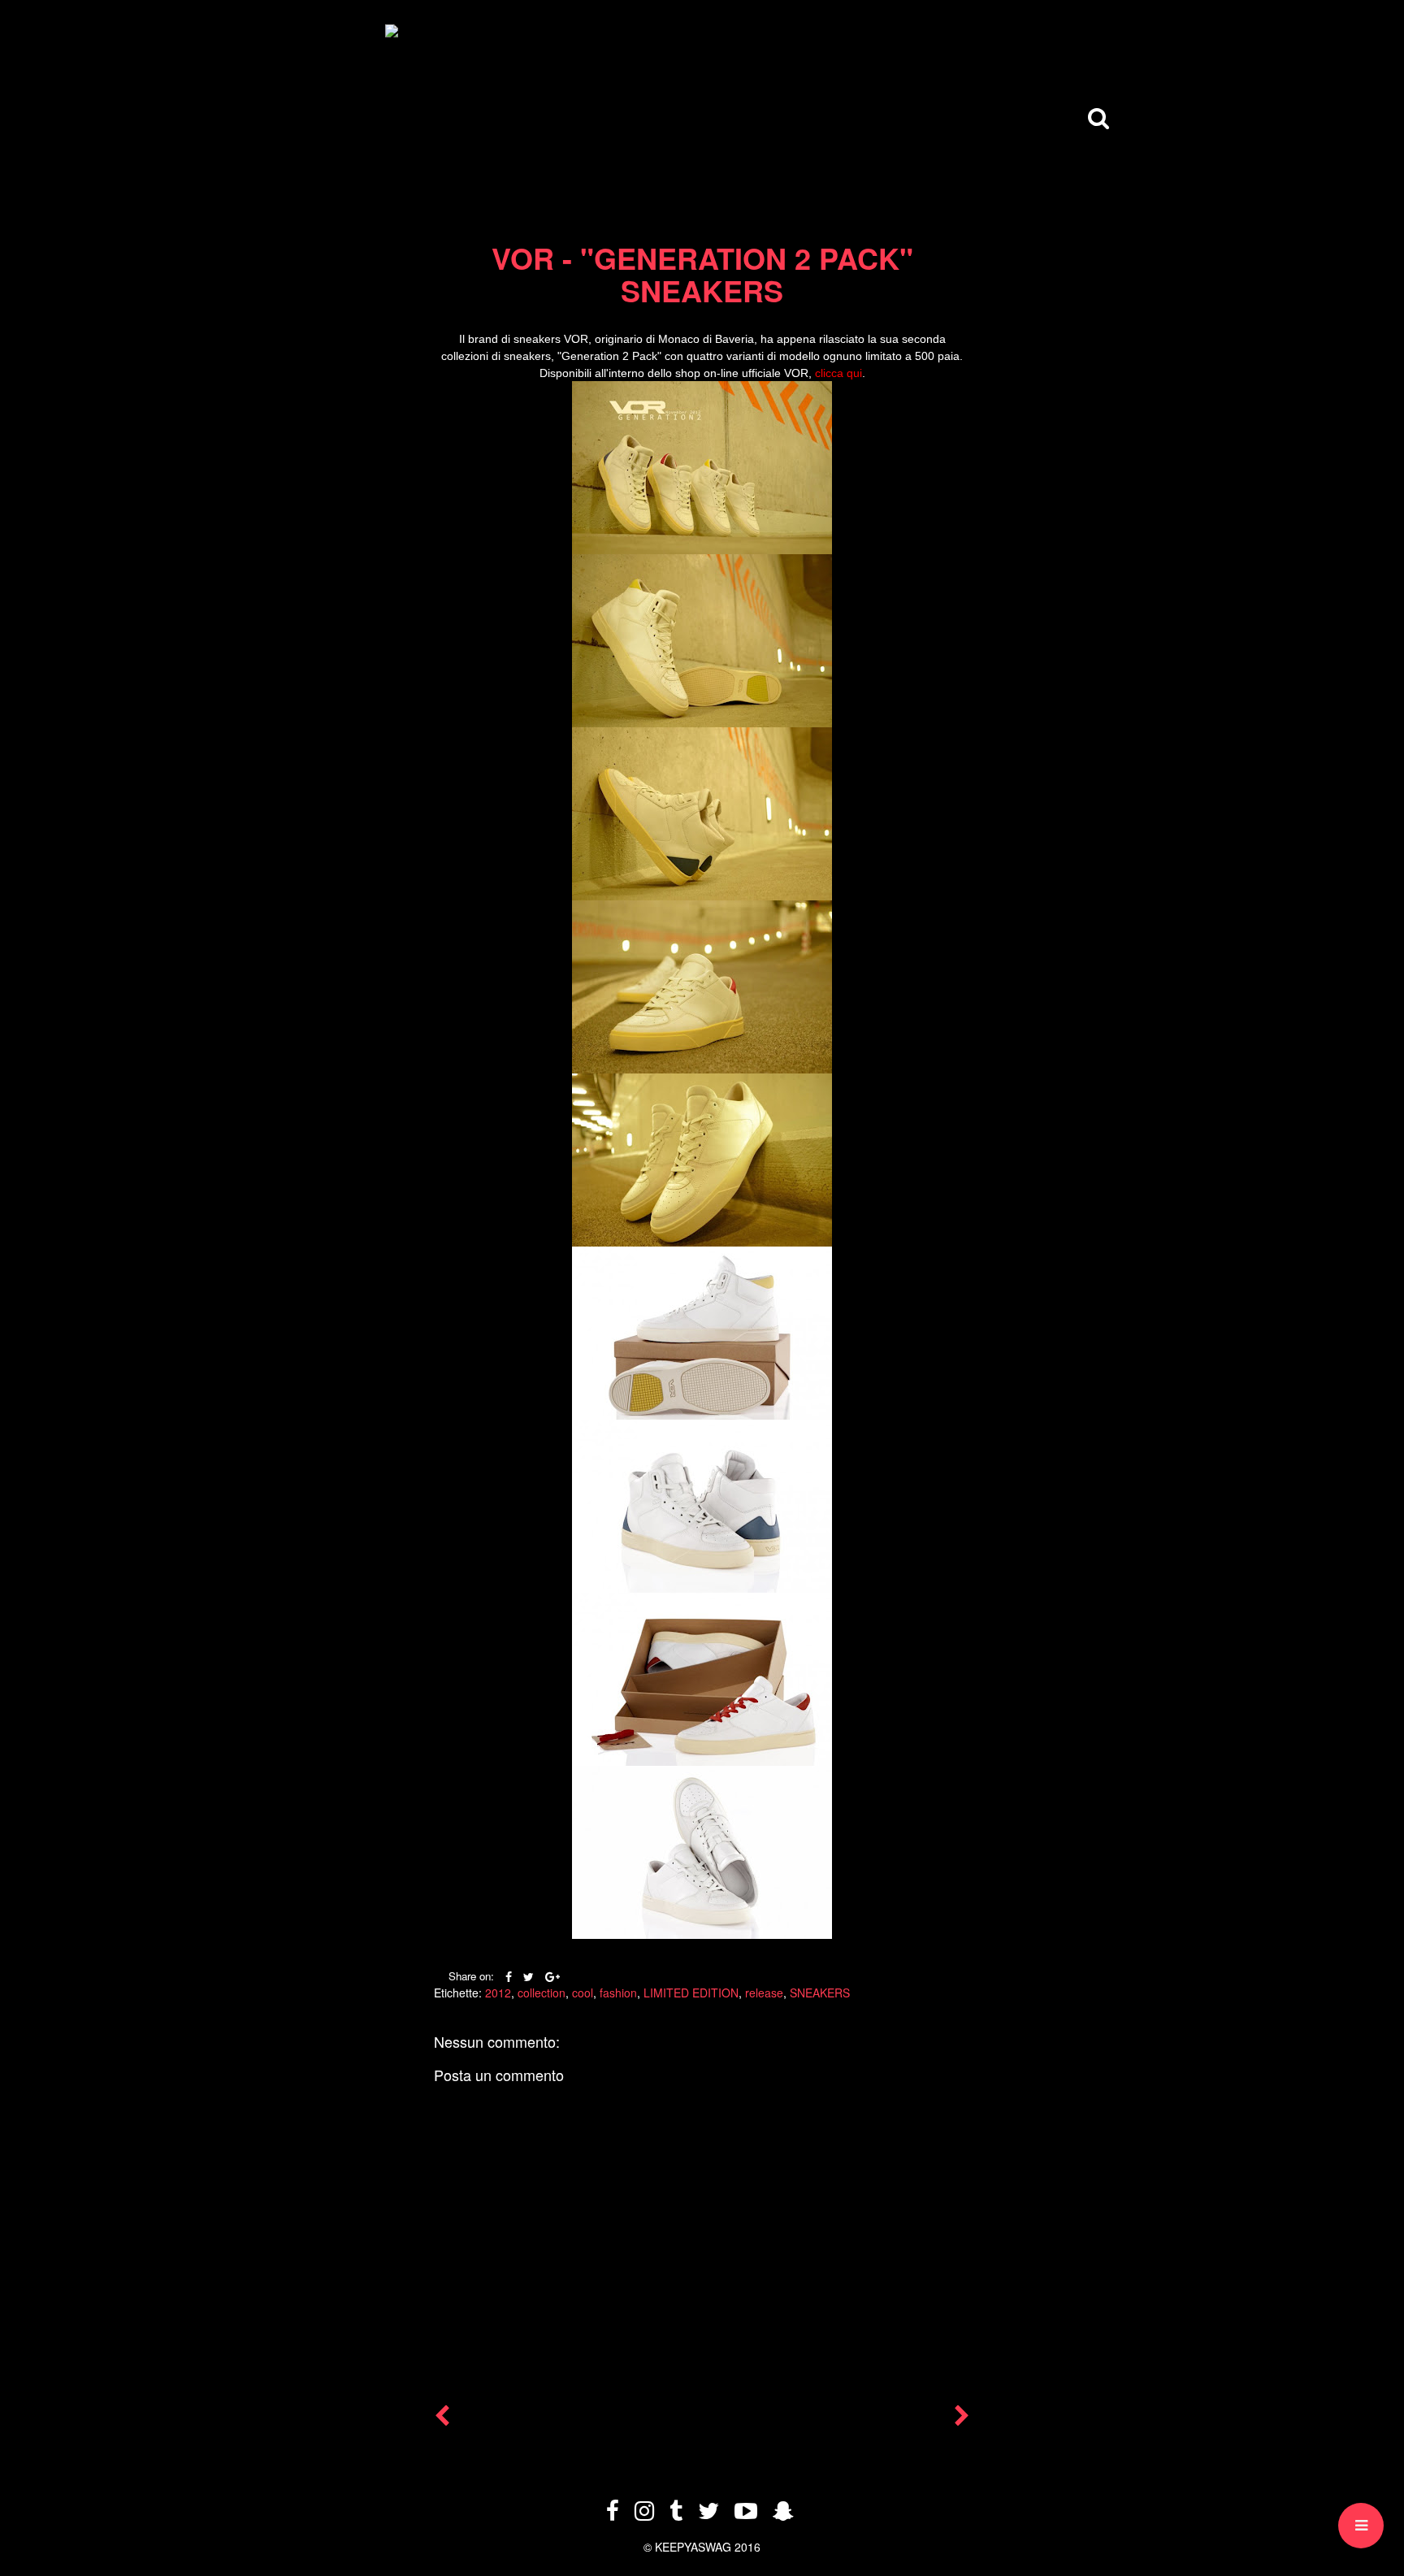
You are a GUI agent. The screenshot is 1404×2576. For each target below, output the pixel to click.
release (764, 1993)
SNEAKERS (820, 1993)
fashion (618, 1993)
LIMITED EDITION (691, 1993)
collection (542, 1993)
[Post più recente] (442, 2419)
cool (583, 1993)
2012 (498, 1993)
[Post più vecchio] (962, 2419)
